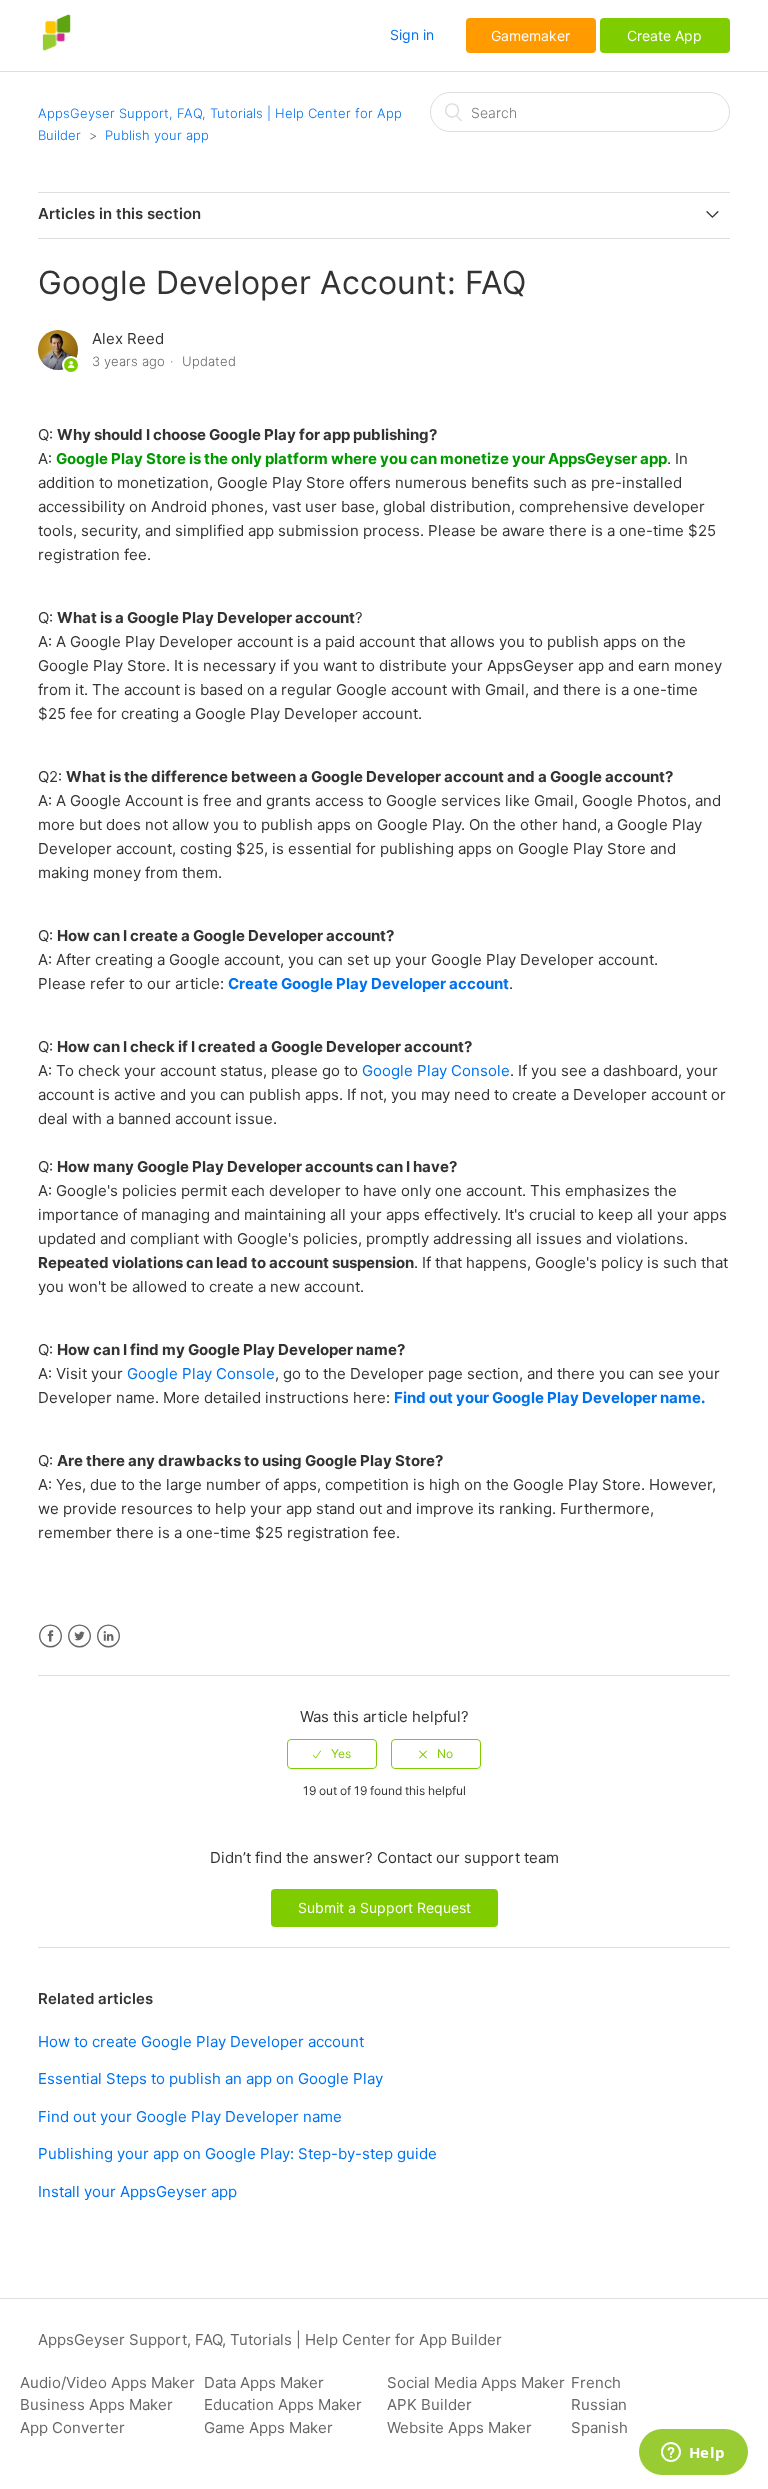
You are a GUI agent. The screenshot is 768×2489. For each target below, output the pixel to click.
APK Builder (429, 2404)
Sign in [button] (412, 34)
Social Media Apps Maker (476, 2382)
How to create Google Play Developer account (201, 2041)
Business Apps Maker (96, 2404)
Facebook (50, 1636)
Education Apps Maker (283, 2404)
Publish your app (157, 135)
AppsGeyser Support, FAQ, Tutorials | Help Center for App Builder (270, 2339)
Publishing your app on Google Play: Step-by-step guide (237, 2153)
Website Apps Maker (459, 2427)
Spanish (599, 2427)
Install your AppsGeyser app (137, 2191)
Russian (599, 2404)
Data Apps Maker (264, 2382)
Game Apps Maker (268, 2427)
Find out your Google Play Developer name (190, 2116)
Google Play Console (436, 1070)
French (596, 2382)
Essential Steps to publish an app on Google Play (210, 2078)
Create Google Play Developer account (368, 983)
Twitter (79, 1636)
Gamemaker (530, 35)
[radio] (332, 1754)
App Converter (72, 2427)
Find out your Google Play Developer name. (549, 1397)
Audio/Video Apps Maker (107, 2382)
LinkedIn (108, 1636)
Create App (664, 35)
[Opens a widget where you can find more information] (693, 2454)
